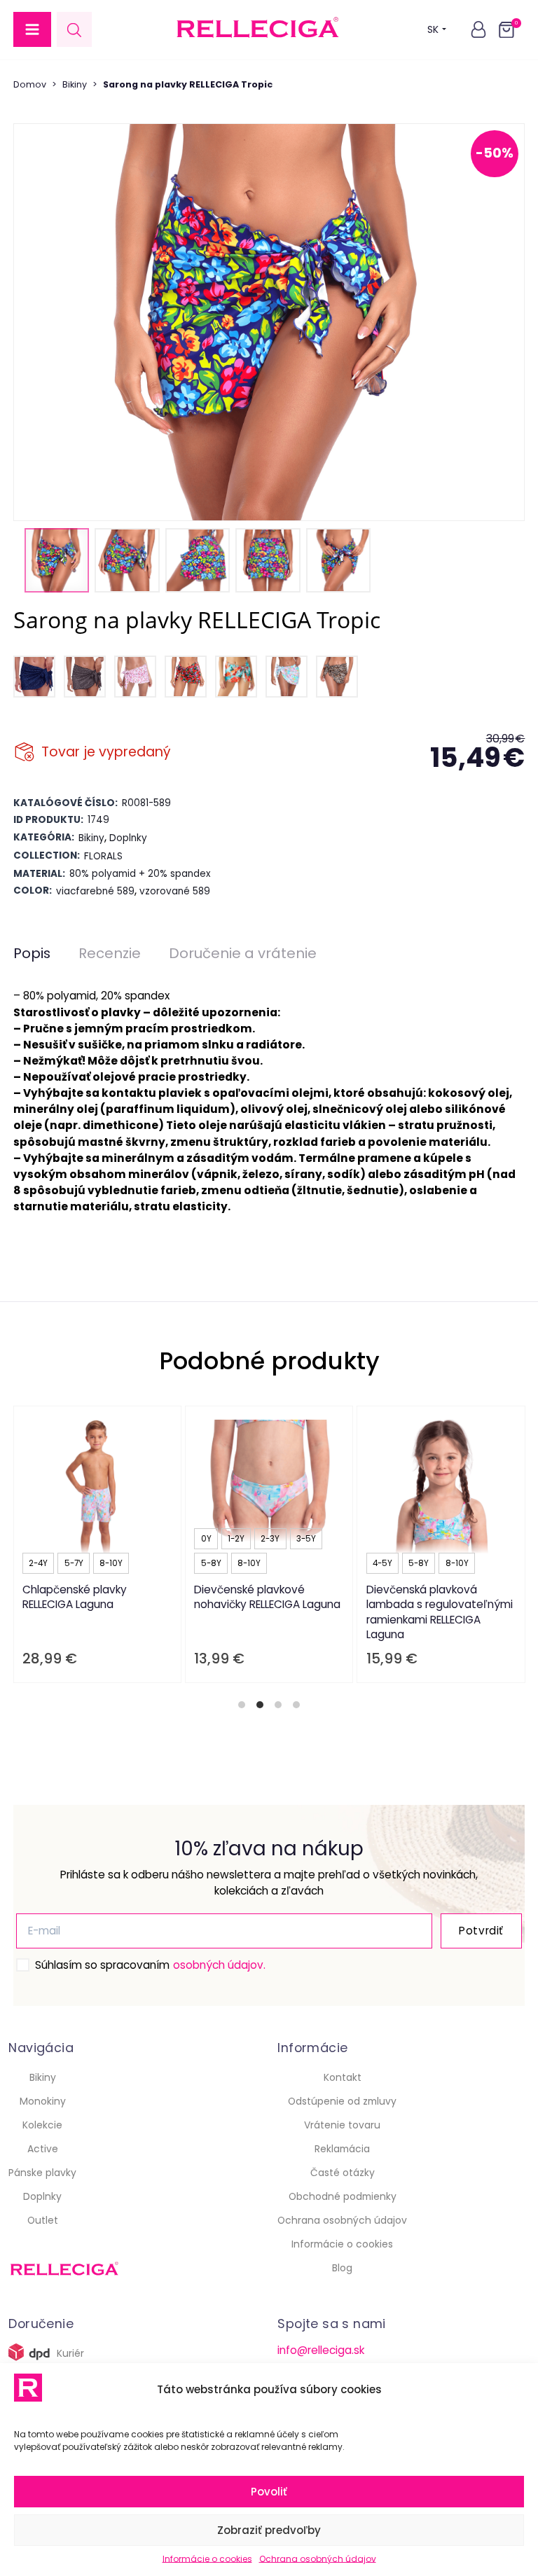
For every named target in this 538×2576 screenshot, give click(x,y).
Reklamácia (342, 2149)
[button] (32, 29)
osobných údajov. (219, 1965)
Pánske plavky (42, 2173)
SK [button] (433, 29)
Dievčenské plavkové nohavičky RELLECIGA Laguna (267, 1597)
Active (43, 2149)
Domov (30, 84)
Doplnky (42, 2196)
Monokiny (43, 2101)
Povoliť (269, 2492)
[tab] (242, 1705)
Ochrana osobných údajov (318, 2559)
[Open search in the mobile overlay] (74, 30)
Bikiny (75, 84)
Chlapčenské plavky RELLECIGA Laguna (75, 1597)
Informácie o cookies (207, 2559)
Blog (342, 2268)
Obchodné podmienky (343, 2196)
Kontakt (343, 2077)
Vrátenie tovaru (342, 2125)
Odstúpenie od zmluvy (342, 2101)
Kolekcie (42, 2125)
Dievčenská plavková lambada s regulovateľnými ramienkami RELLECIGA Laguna (439, 1612)
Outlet (43, 2220)
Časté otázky (343, 2173)
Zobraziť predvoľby (269, 2530)
